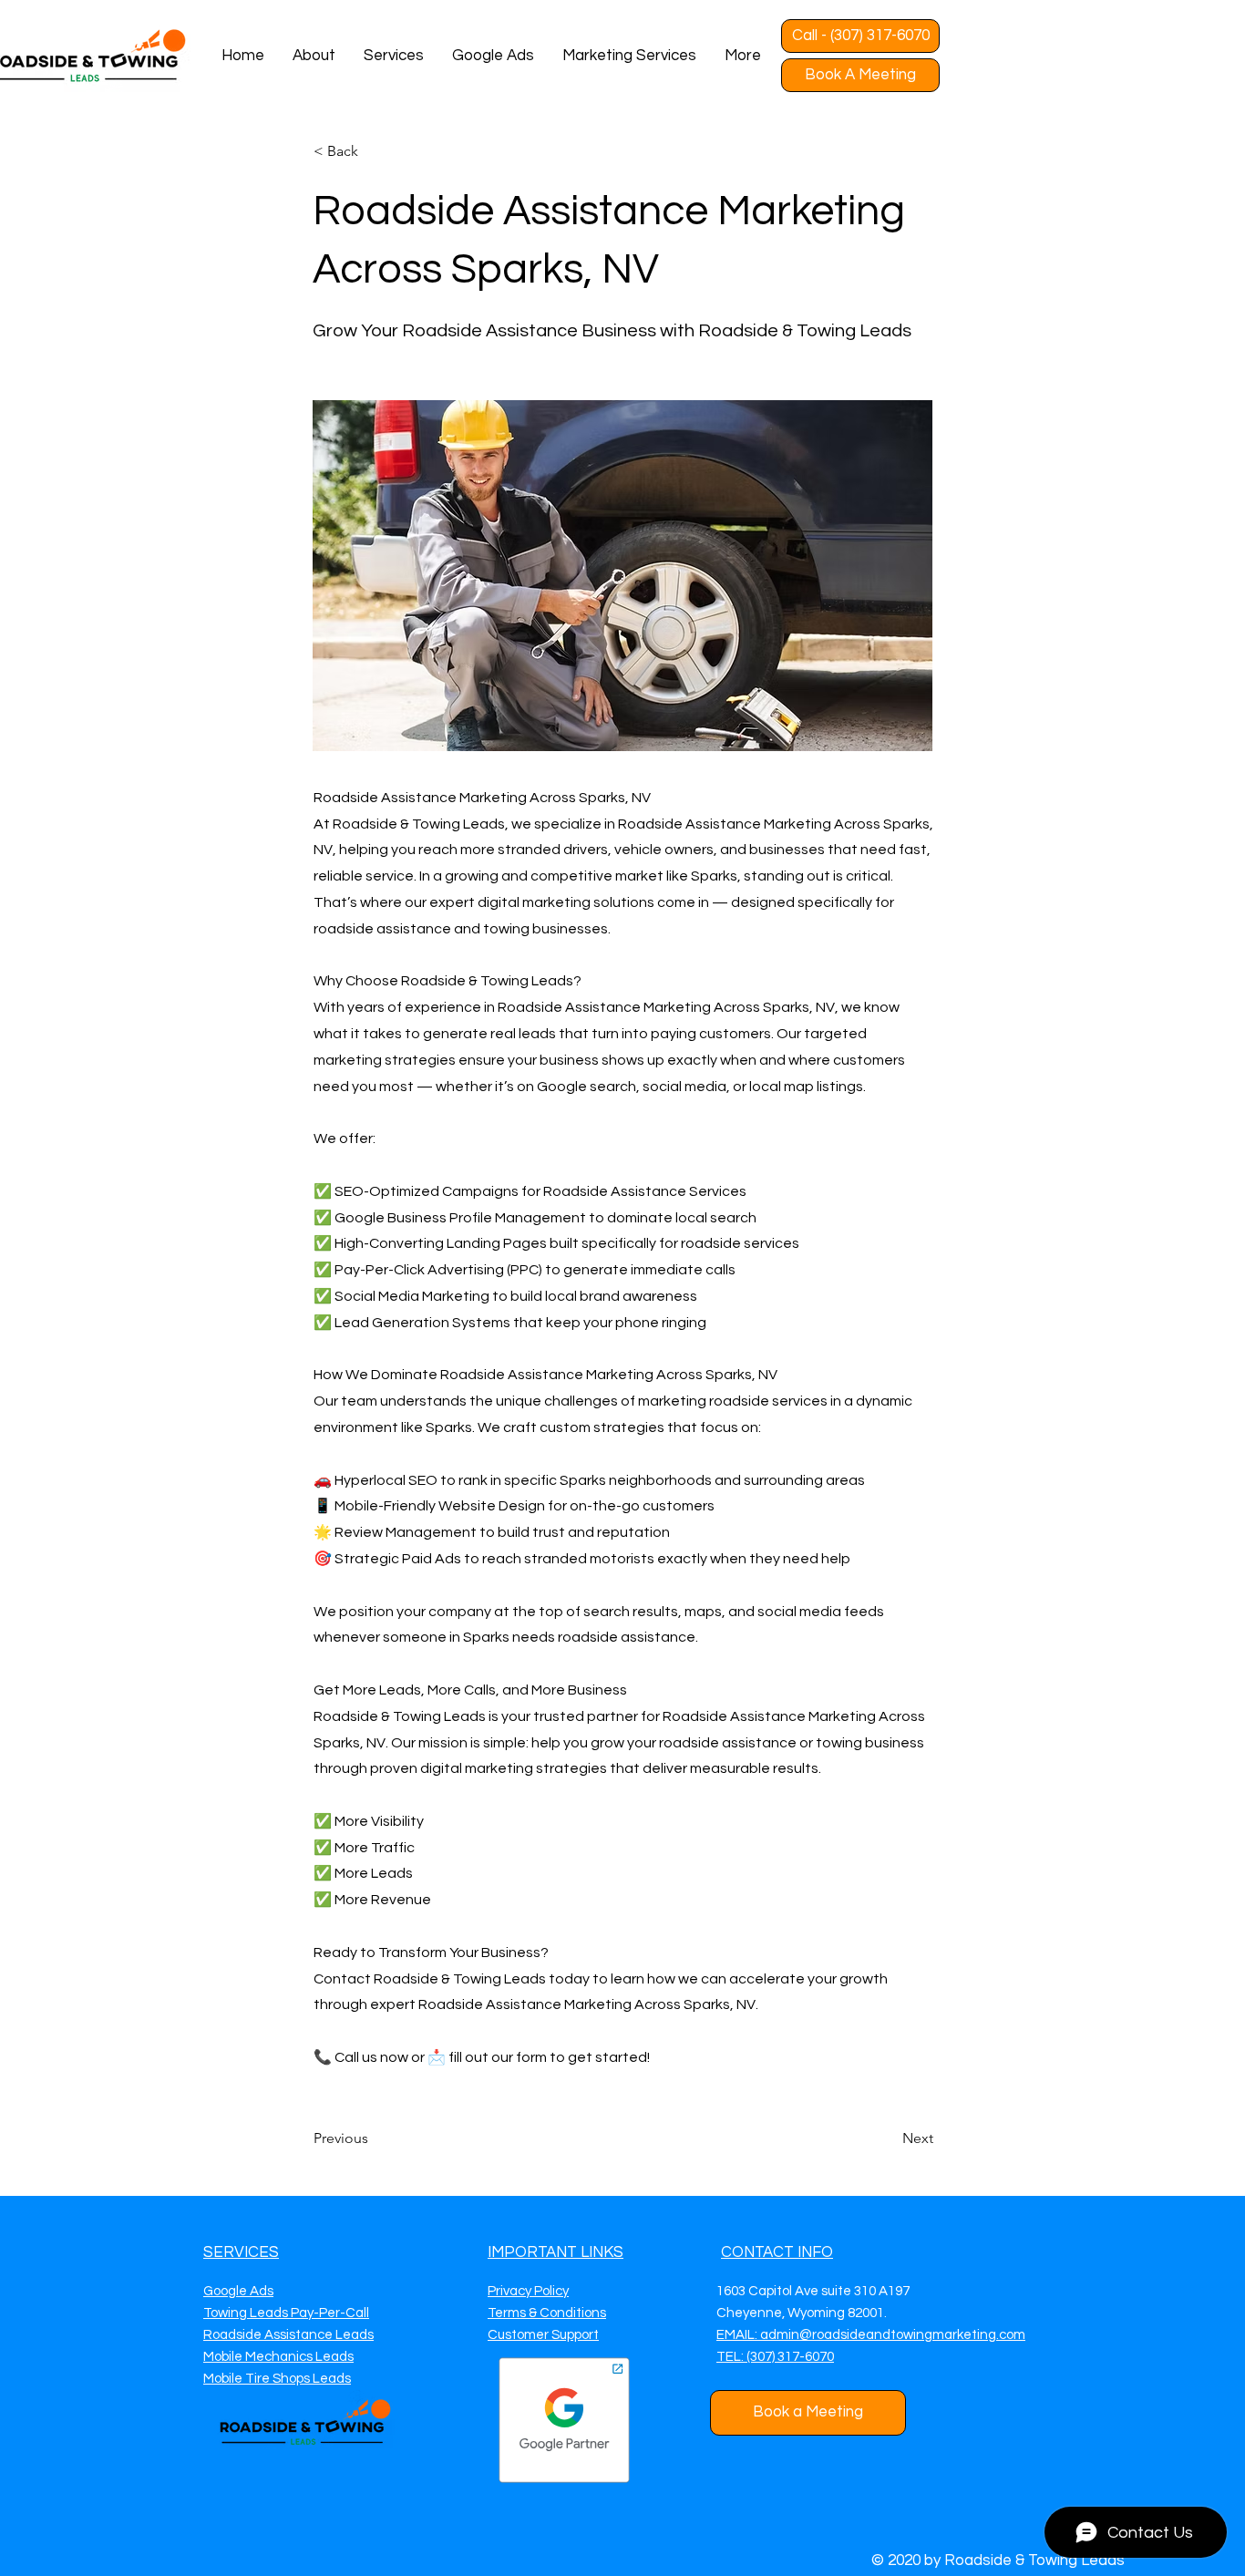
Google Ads (238, 2291)
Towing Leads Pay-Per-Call (286, 2313)
